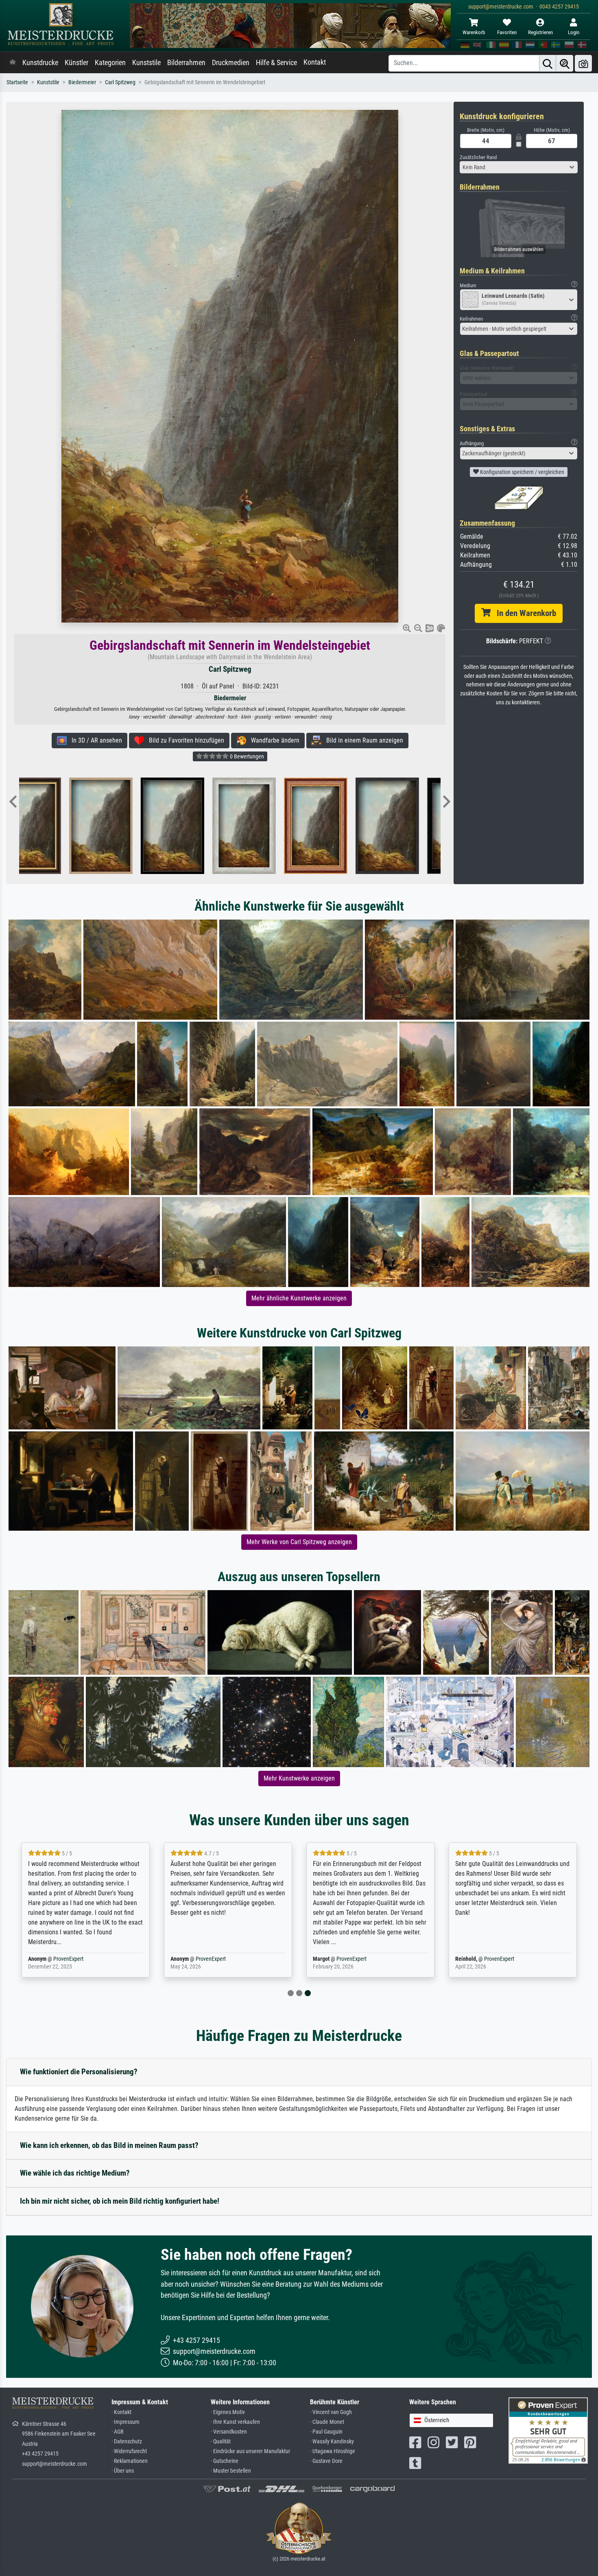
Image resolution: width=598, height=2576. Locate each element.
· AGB (118, 2432)
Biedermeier (82, 82)
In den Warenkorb (523, 613)
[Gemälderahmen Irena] (424, 826)
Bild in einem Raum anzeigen (362, 740)
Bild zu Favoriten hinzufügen (184, 740)
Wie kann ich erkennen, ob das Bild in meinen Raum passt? (109, 2145)
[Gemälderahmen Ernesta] (281, 826)
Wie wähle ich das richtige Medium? (75, 2173)
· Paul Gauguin (326, 2432)
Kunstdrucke (40, 63)
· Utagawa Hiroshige (333, 2451)
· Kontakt (121, 2412)
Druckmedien (231, 63)
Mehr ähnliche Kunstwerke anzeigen (299, 1298)
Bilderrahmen (186, 63)
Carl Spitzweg (120, 82)
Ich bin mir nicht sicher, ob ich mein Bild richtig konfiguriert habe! (120, 2201)
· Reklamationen (130, 2461)
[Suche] (548, 63)
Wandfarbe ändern (273, 740)
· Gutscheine (225, 2461)
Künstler (76, 63)
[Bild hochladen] (583, 63)
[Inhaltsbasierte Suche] (565, 63)
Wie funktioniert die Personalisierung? (79, 2072)
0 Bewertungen (246, 756)
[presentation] (13, 802)
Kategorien (110, 63)
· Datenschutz (127, 2442)
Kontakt (315, 62)
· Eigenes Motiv (228, 2412)
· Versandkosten (229, 2432)
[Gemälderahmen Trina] (66, 826)
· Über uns (123, 2471)
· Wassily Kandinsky (332, 2442)
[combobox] (519, 167)
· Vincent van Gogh (331, 2412)
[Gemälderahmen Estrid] (137, 826)
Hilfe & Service (276, 63)
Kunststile (146, 63)
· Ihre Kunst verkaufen (235, 2422)
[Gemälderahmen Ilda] (352, 826)
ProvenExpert (65, 1959)
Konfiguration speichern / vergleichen (522, 472)
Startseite (17, 82)
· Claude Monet (327, 2422)
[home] (13, 63)
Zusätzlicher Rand (478, 157)
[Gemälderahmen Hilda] (209, 826)
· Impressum (125, 2422)
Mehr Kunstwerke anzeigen (299, 1778)
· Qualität (221, 2442)
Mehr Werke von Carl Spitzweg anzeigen (299, 1542)
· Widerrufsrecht (129, 2451)
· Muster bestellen (231, 2471)
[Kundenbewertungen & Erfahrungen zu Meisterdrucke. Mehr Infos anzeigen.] (548, 2430)
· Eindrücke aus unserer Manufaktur (250, 2451)
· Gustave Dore (326, 2461)
